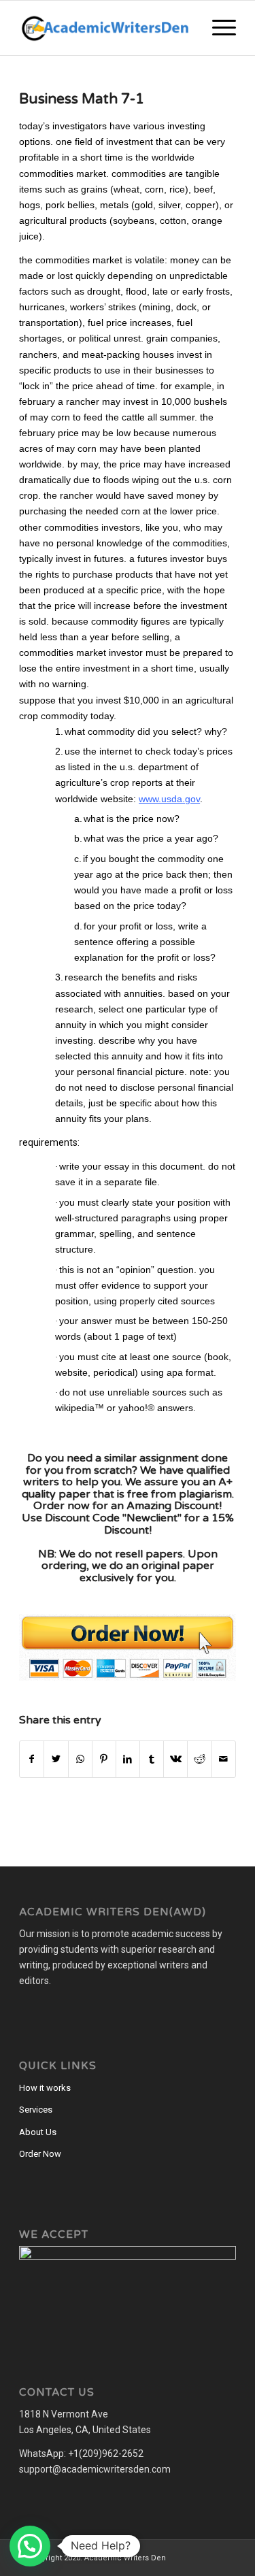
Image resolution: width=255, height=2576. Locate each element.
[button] (30, 2546)
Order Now (40, 2154)
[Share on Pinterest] (104, 1759)
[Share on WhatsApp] (80, 1759)
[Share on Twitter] (56, 1759)
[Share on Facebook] (32, 1759)
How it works (45, 2088)
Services (36, 2110)
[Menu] (217, 28)
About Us (38, 2132)
